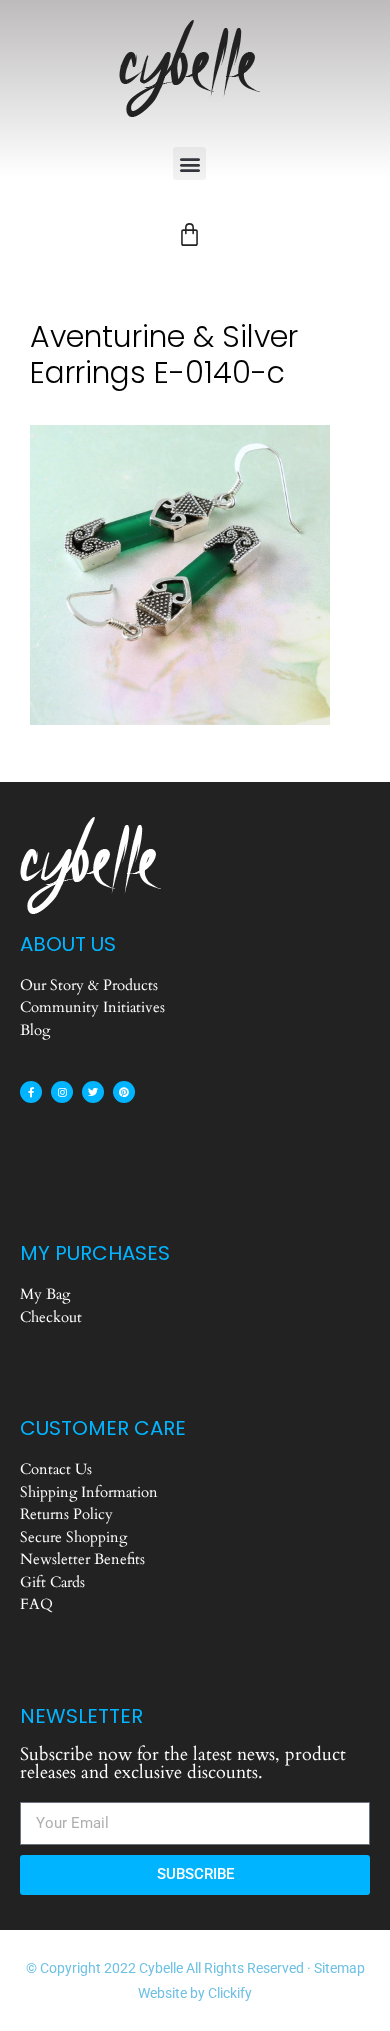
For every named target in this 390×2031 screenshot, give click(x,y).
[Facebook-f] (31, 1092)
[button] (189, 163)
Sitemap (339, 1968)
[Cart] (189, 234)
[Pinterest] (124, 1092)
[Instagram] (62, 1092)
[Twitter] (93, 1092)
